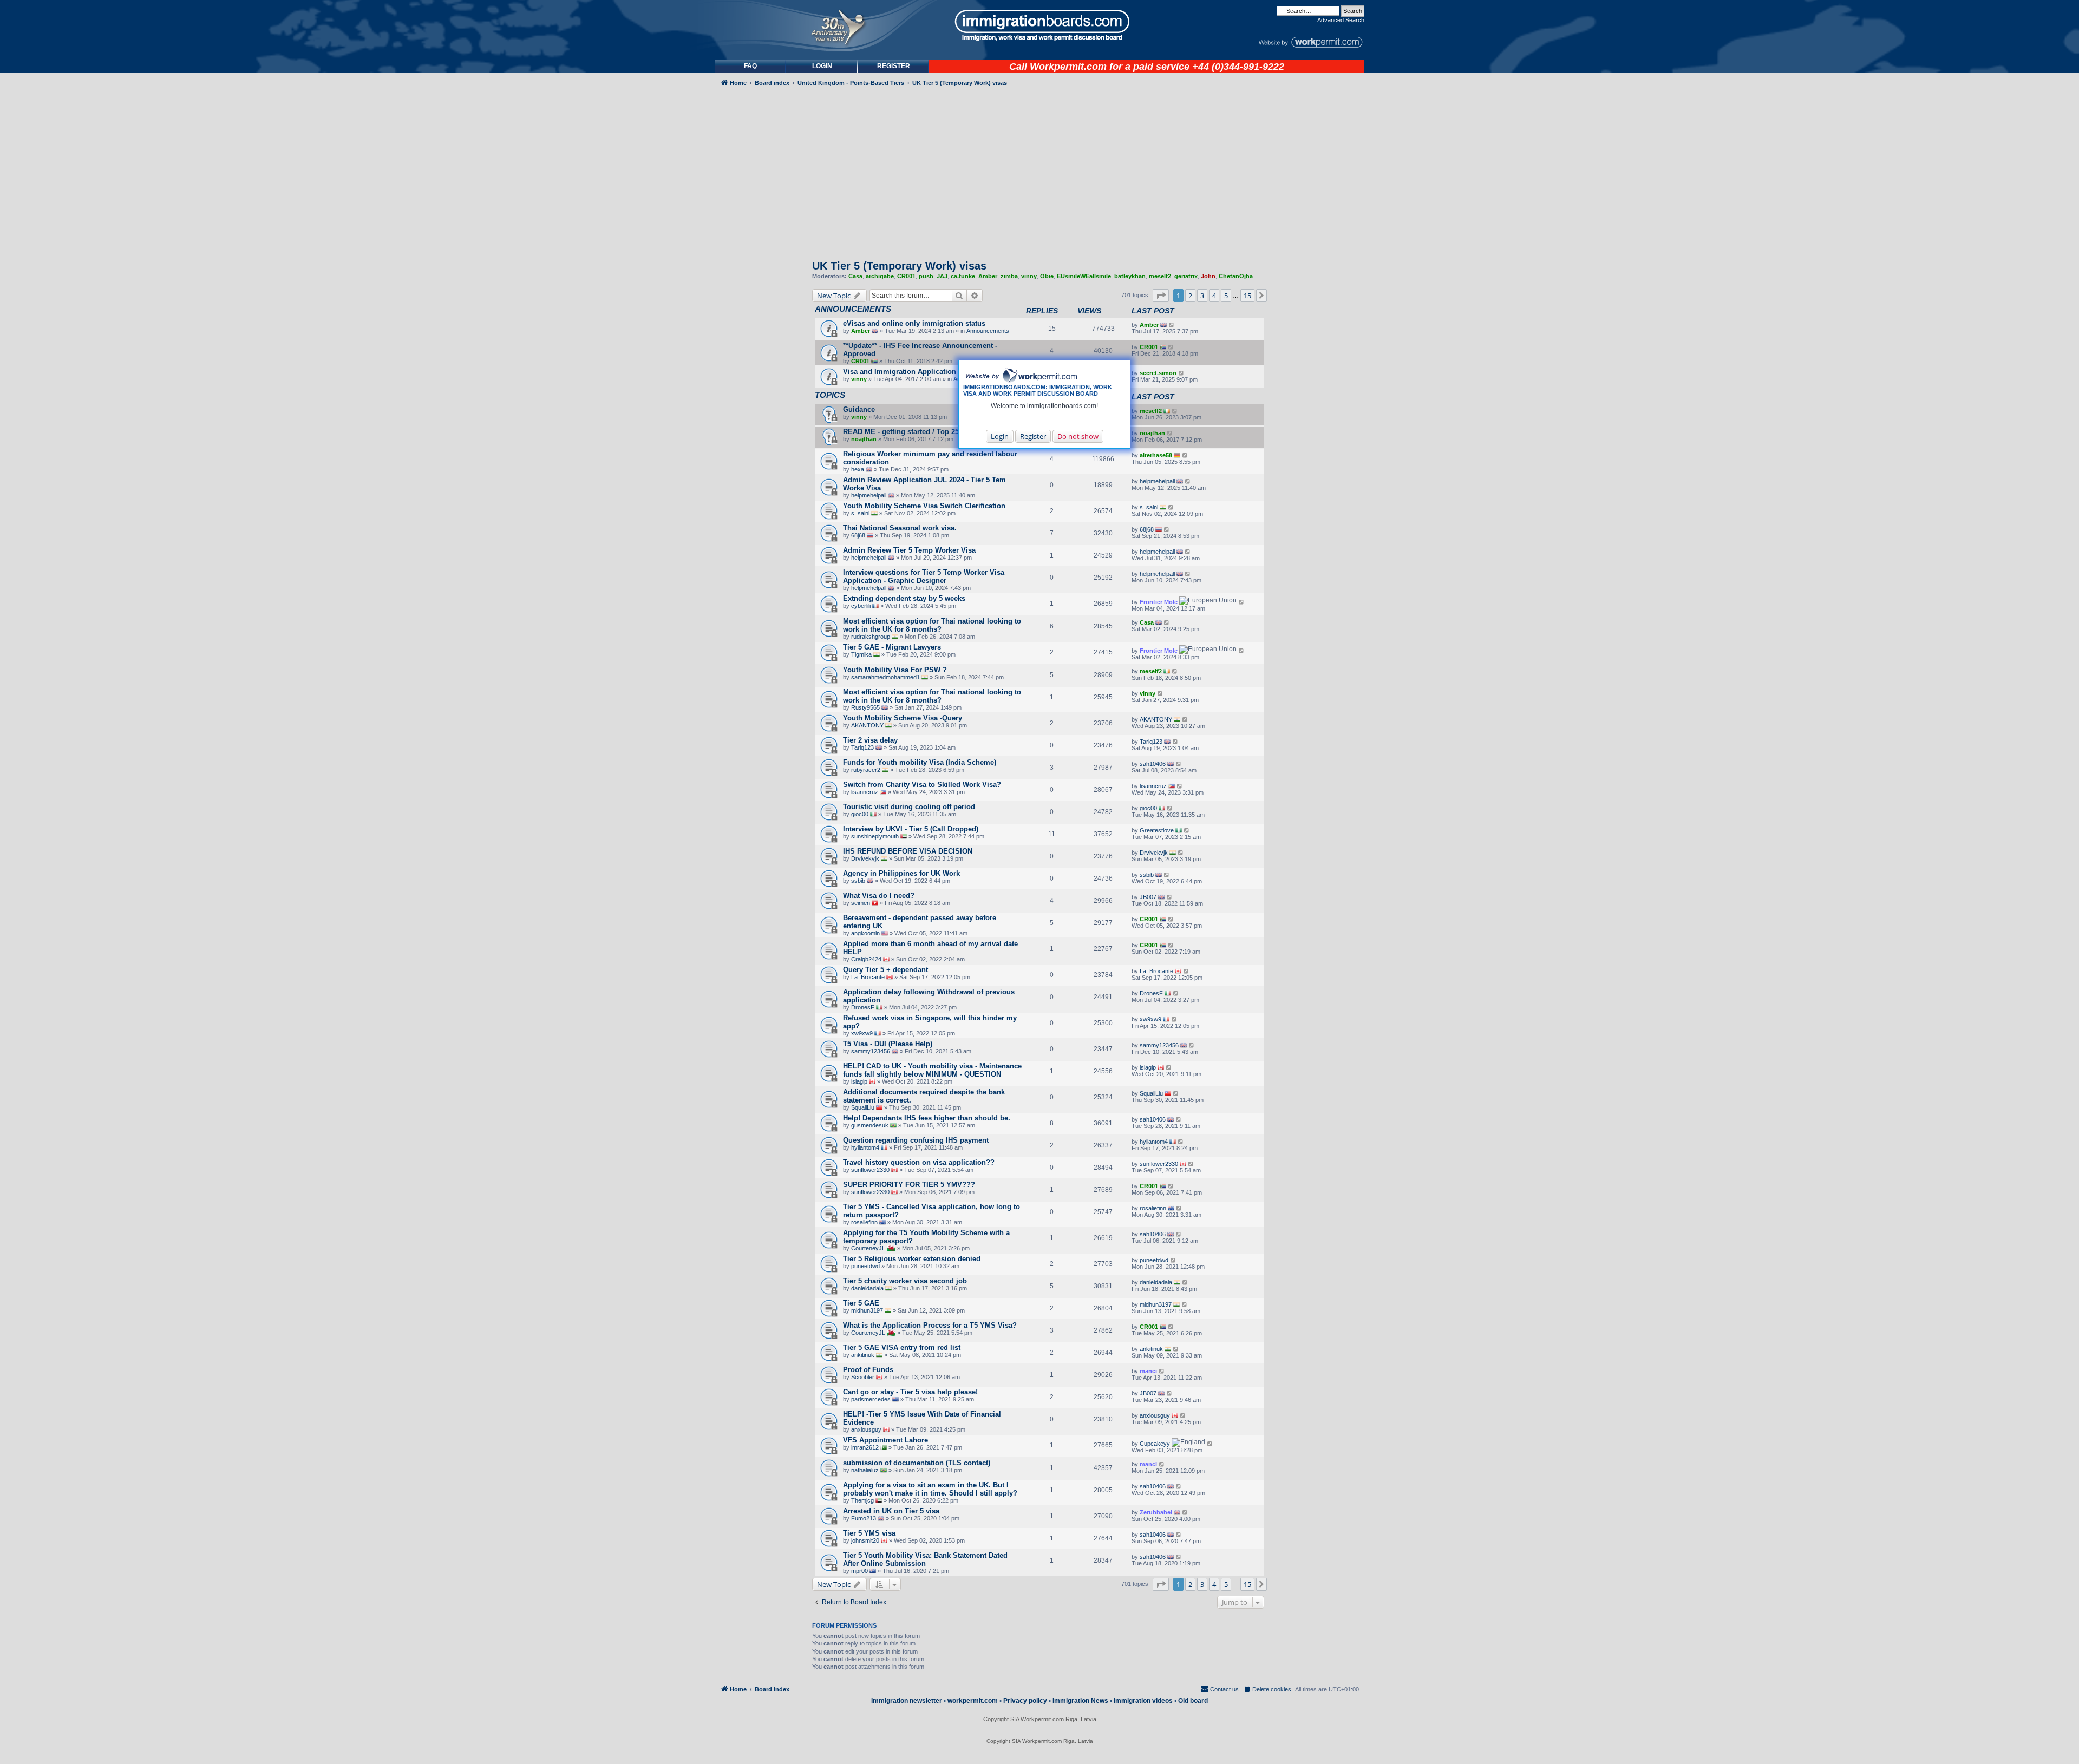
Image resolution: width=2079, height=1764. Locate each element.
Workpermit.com (1068, 67)
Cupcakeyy (1155, 1444)
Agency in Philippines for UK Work (901, 873)
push (926, 276)
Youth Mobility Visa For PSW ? (895, 670)
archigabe (880, 276)
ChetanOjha (1236, 276)
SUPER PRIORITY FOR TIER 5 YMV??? (909, 1185)
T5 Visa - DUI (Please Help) (888, 1044)
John (1208, 276)
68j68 (858, 535)
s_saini (860, 513)
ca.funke (963, 276)
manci (1148, 1371)
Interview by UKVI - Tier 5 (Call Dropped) (911, 829)
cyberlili (861, 606)
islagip (859, 1081)
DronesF (863, 1007)
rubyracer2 (866, 770)
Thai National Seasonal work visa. (900, 528)
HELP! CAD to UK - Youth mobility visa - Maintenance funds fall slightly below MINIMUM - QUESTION (932, 1070)
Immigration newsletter (907, 1701)
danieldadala (867, 1288)
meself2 (1160, 276)
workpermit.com (973, 1701)
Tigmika (861, 654)
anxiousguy (866, 1429)
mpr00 (859, 1571)
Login (1000, 436)
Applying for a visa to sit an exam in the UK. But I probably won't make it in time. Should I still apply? (930, 1489)
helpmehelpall (869, 495)
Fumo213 (864, 1518)
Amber (988, 276)
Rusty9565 (865, 707)
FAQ (750, 66)
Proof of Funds (868, 1370)
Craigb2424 (866, 959)
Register (1033, 436)
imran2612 (865, 1447)
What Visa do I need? (879, 896)
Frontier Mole (1159, 602)
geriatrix (1186, 276)
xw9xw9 (862, 1033)
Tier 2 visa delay (870, 740)
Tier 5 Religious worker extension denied (912, 1259)
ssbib (858, 881)
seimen (861, 903)
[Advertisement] (760, 382)
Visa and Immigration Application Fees (908, 372)
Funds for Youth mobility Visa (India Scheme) (920, 762)
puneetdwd (865, 1266)
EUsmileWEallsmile (1084, 276)
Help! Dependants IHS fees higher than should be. (927, 1118)
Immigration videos (1143, 1701)
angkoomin (865, 933)
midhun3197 (867, 1310)
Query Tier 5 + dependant (885, 970)
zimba (1009, 276)
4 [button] (1214, 296)
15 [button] (1247, 296)
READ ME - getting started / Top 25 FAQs (911, 432)
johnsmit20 (865, 1540)
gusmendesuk (870, 1125)
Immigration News (1080, 1701)
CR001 (906, 276)
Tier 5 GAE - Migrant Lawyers (892, 647)
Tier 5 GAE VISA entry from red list (902, 1347)
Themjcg (862, 1500)
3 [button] (1202, 296)
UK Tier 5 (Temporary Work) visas (899, 266)
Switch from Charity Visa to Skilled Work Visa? (922, 785)
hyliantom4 (865, 1147)
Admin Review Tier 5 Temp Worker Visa (909, 550)
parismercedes (871, 1399)
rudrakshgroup (871, 637)
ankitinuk (863, 1355)
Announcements (988, 331)
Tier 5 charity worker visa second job (905, 1281)
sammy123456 (871, 1051)
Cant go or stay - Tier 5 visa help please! (910, 1392)
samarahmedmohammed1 (885, 677)
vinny (1029, 276)
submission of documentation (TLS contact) (917, 1463)
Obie (1047, 276)
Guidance (859, 409)
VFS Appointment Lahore (885, 1440)
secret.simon (1158, 373)
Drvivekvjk (865, 858)
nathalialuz (865, 1470)
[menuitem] (822, 66)
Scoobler (863, 1377)
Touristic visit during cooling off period (909, 807)
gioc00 (860, 814)
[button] (1161, 296)
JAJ (942, 276)
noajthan (864, 439)
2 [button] (1190, 296)
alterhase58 (1156, 455)
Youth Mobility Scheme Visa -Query (903, 718)
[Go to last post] (1172, 325)
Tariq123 (862, 747)
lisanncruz (865, 792)
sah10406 (1153, 764)
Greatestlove (1157, 830)
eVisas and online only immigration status (914, 323)
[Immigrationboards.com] (1039, 25)
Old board (1193, 1701)
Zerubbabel (1156, 1512)
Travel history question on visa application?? (919, 1162)
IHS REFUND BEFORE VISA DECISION (908, 851)
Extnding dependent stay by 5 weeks (904, 598)
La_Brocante (868, 977)
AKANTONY (867, 725)
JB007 (1148, 897)
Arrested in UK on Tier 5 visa (891, 1511)
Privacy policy (1025, 1701)
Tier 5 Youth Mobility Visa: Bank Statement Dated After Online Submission (925, 1559)
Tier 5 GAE (861, 1303)
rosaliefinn (864, 1222)
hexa (858, 469)
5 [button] (1226, 296)
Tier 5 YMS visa (869, 1533)
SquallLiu (863, 1107)
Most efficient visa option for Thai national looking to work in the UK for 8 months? (932, 625)
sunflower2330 (870, 1170)
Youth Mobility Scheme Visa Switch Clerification (924, 506)
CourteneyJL (868, 1248)
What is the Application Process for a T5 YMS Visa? (930, 1325)
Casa (855, 276)
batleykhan (1130, 276)
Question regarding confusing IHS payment (916, 1140)
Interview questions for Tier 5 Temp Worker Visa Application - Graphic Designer (924, 576)
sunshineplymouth (875, 836)
